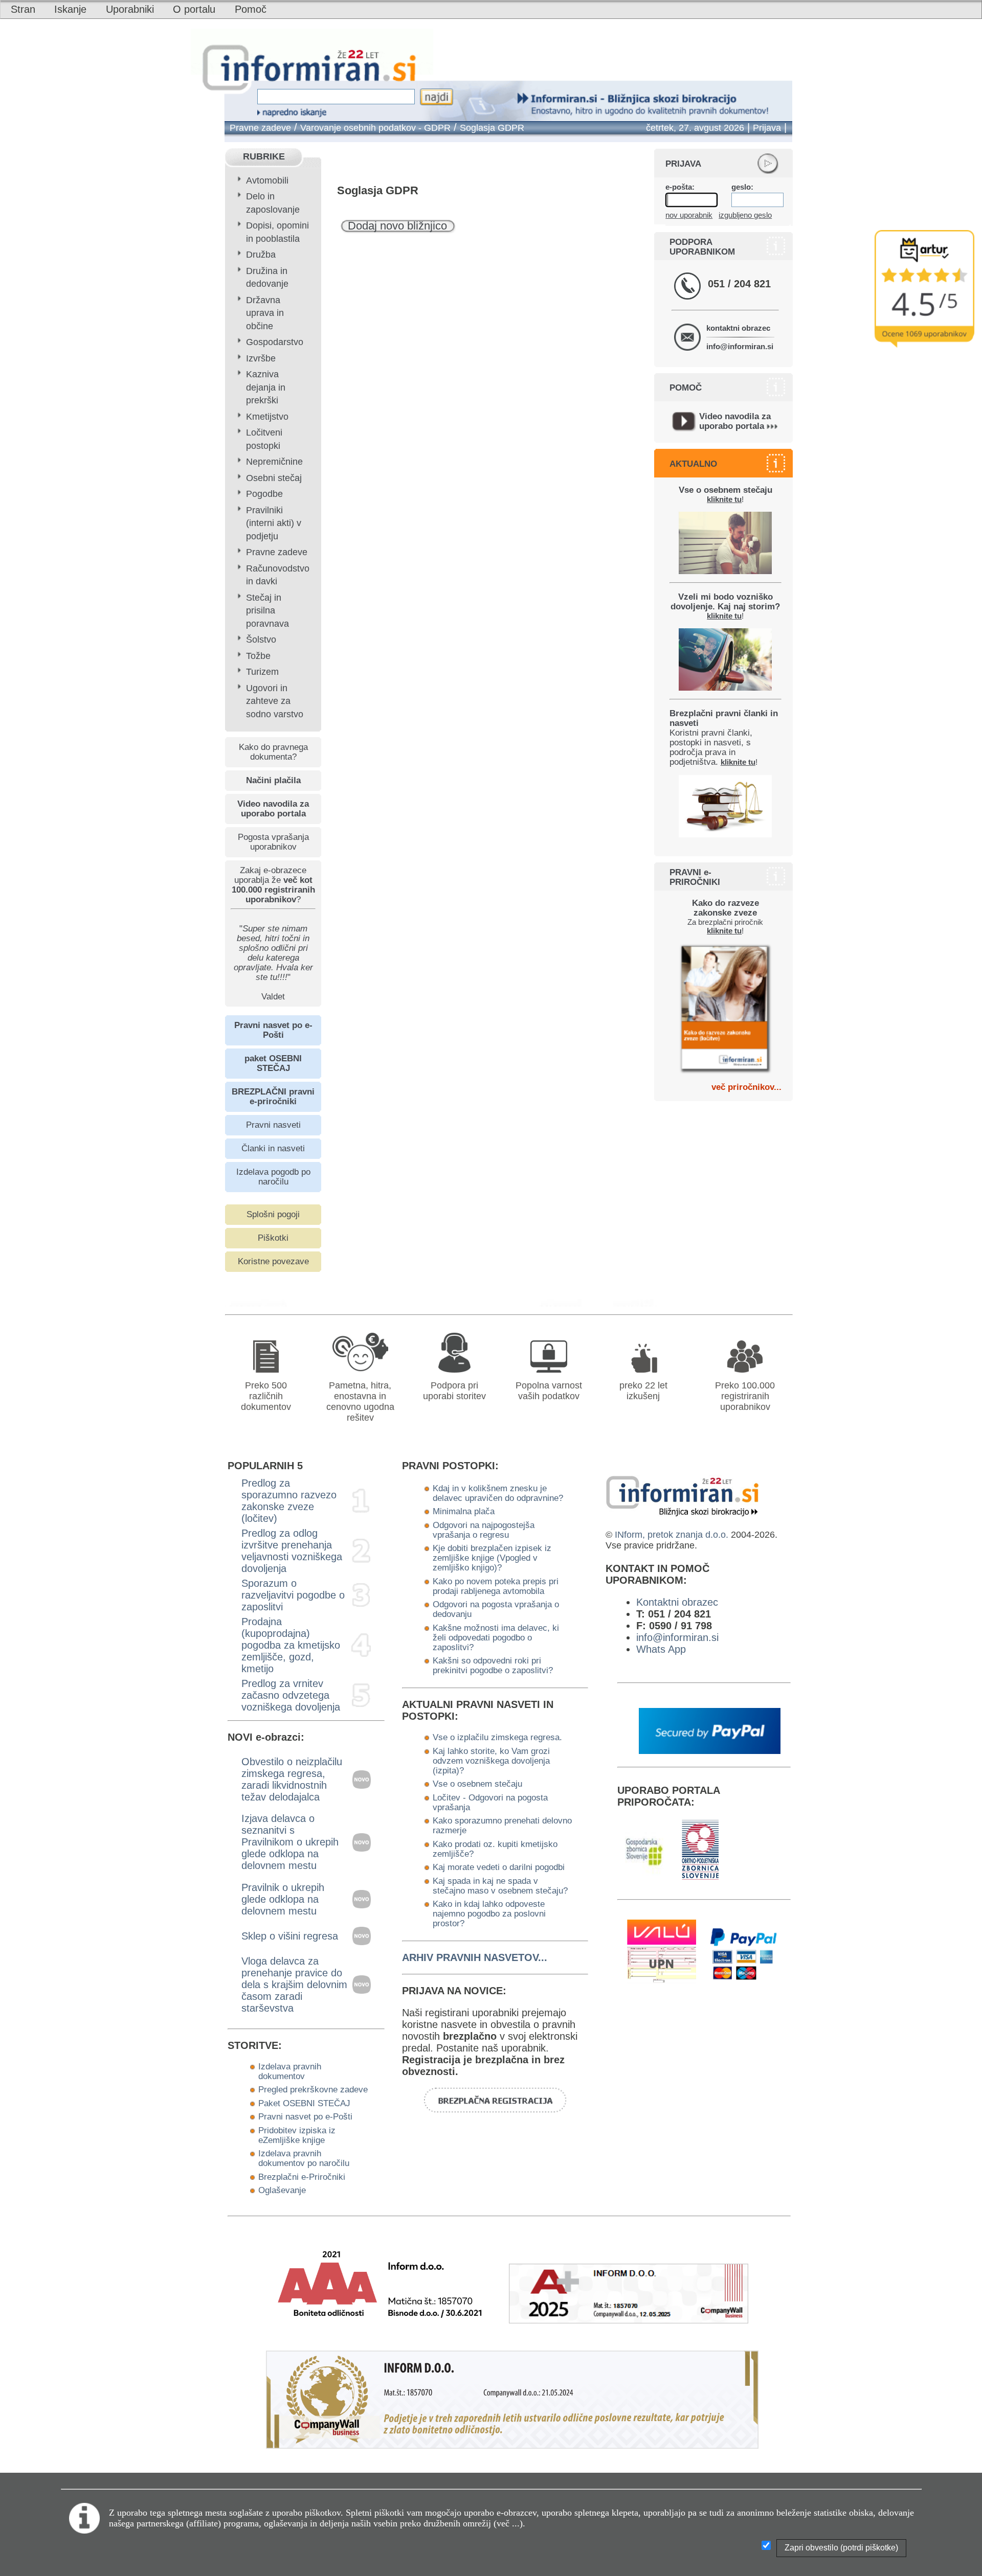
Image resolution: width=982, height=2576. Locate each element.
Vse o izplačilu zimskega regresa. (497, 1737)
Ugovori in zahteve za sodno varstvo (275, 701)
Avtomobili (267, 180)
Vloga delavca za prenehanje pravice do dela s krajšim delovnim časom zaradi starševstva (294, 1985)
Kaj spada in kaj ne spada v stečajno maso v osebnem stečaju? (500, 1886)
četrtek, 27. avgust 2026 (695, 128)
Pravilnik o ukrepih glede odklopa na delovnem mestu (283, 1899)
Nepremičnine (274, 462)
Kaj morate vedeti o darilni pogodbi (499, 1867)
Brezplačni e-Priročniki (302, 2177)
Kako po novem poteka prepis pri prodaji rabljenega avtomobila (496, 1586)
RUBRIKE (264, 156)
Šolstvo (261, 640)
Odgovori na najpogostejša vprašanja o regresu (484, 1530)
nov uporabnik (689, 215)
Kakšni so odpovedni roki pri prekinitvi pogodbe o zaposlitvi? (493, 1665)
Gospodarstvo (275, 342)
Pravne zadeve (260, 128)
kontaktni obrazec (738, 328)
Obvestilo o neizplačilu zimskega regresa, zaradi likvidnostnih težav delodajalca (292, 1779)
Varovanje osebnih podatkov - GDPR (375, 128)
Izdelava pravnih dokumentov (290, 2071)
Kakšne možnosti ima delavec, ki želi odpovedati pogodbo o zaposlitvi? (496, 1637)
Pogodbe (264, 494)
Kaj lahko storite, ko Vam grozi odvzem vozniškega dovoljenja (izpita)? (491, 1761)
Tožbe (258, 656)
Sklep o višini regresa (290, 1936)
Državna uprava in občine (265, 313)
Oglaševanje (282, 2190)
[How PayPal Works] (710, 1750)
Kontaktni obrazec (677, 1602)
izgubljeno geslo (745, 215)
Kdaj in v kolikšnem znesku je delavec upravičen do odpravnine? (498, 1493)
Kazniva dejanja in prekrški (266, 387)
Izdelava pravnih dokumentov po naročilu (304, 2158)
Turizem (262, 672)
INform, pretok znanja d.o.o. (672, 1535)
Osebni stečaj (274, 478)
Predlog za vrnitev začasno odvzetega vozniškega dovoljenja (291, 1695)
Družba (261, 255)
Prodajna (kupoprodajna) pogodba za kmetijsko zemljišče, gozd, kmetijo (291, 1645)
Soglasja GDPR (492, 128)
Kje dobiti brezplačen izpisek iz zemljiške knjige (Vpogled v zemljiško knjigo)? (492, 1558)
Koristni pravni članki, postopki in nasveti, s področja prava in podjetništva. (724, 737)
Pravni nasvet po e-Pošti (305, 2116)
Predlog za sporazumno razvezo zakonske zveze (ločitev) (289, 1501)
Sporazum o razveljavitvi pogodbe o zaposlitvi (293, 1595)
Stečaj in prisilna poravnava (267, 611)
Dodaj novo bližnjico (397, 226)
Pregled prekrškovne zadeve (313, 2089)
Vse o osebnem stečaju (477, 1784)
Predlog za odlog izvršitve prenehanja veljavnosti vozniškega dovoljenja (292, 1551)
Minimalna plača (464, 1511)
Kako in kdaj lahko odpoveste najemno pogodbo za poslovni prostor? (489, 1913)
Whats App (661, 1649)
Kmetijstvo (267, 417)
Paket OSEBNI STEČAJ (304, 2103)
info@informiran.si (740, 346)
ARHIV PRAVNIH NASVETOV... (475, 1957)
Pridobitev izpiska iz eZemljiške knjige (297, 2135)
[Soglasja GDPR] (570, 1303)
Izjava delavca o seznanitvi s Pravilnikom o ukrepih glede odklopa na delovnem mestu (290, 1842)
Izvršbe (261, 358)
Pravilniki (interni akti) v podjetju (274, 523)
